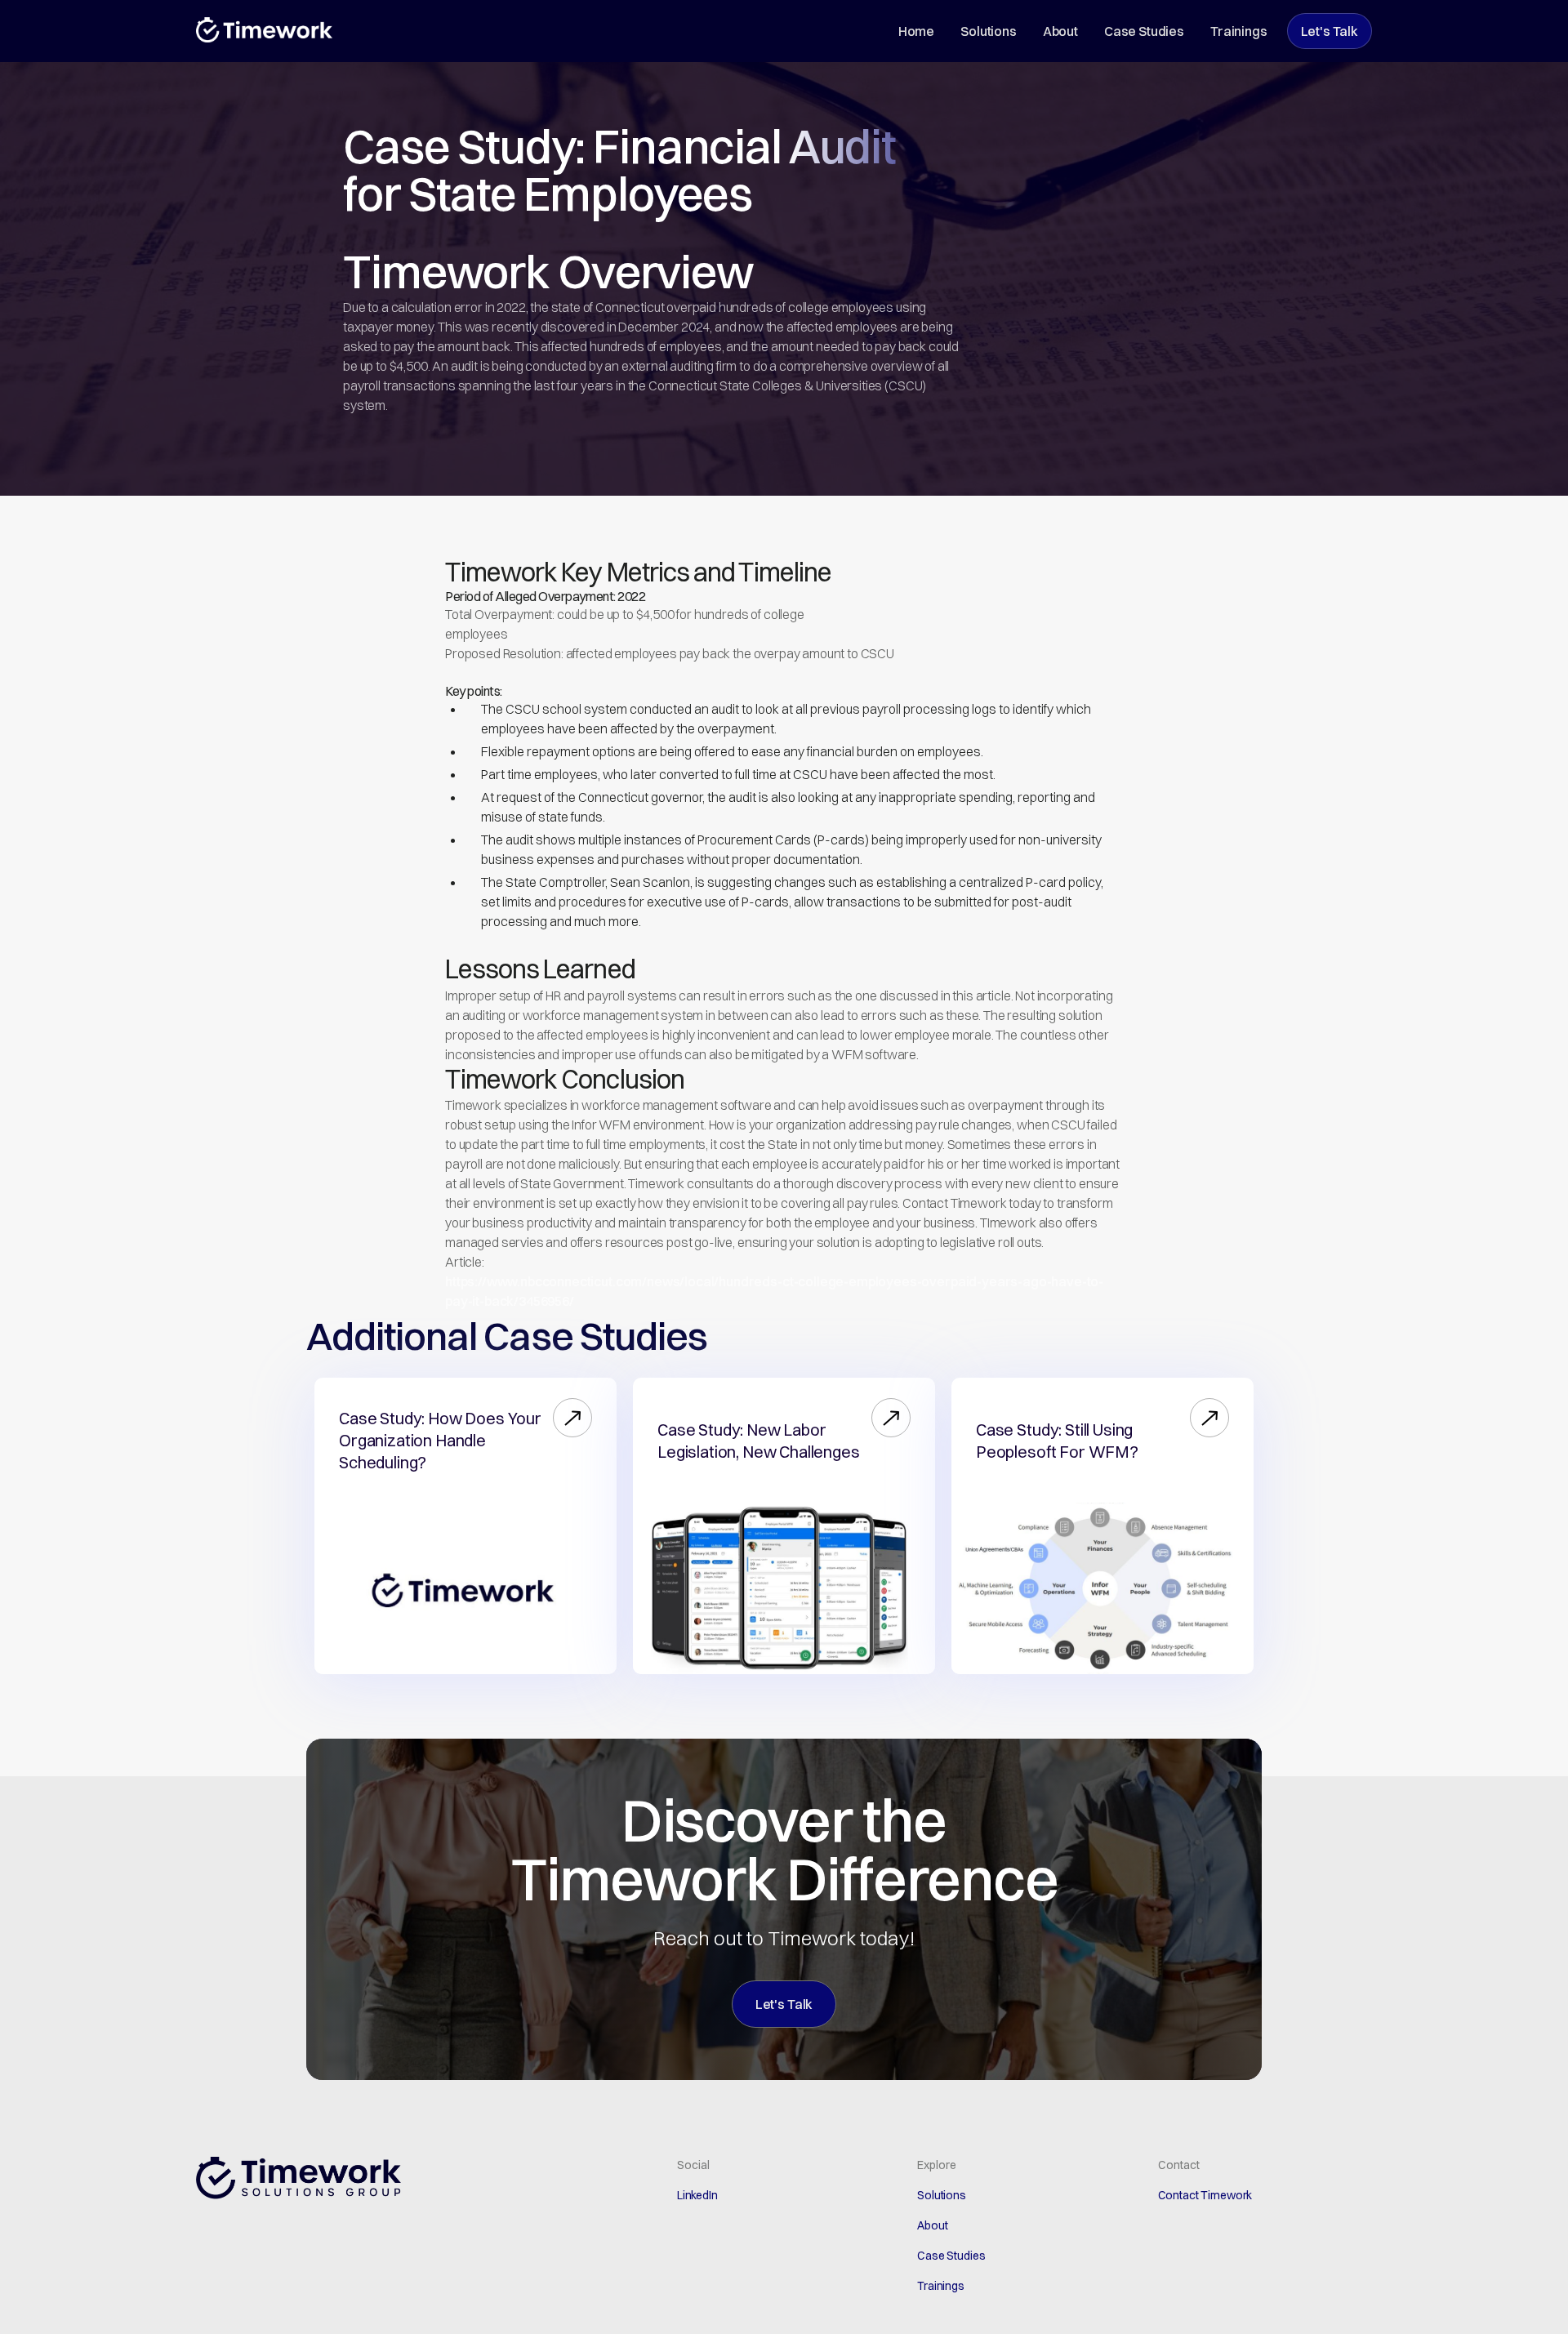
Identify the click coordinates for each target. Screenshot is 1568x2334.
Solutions (989, 31)
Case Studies (1144, 31)
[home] (264, 30)
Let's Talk (1330, 31)
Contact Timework (1205, 2195)
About (1060, 31)
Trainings (1239, 31)
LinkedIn (697, 2195)
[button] (572, 1418)
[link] (446, 1440)
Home (916, 31)
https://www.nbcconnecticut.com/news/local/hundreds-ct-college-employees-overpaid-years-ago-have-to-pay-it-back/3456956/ (774, 1291)
